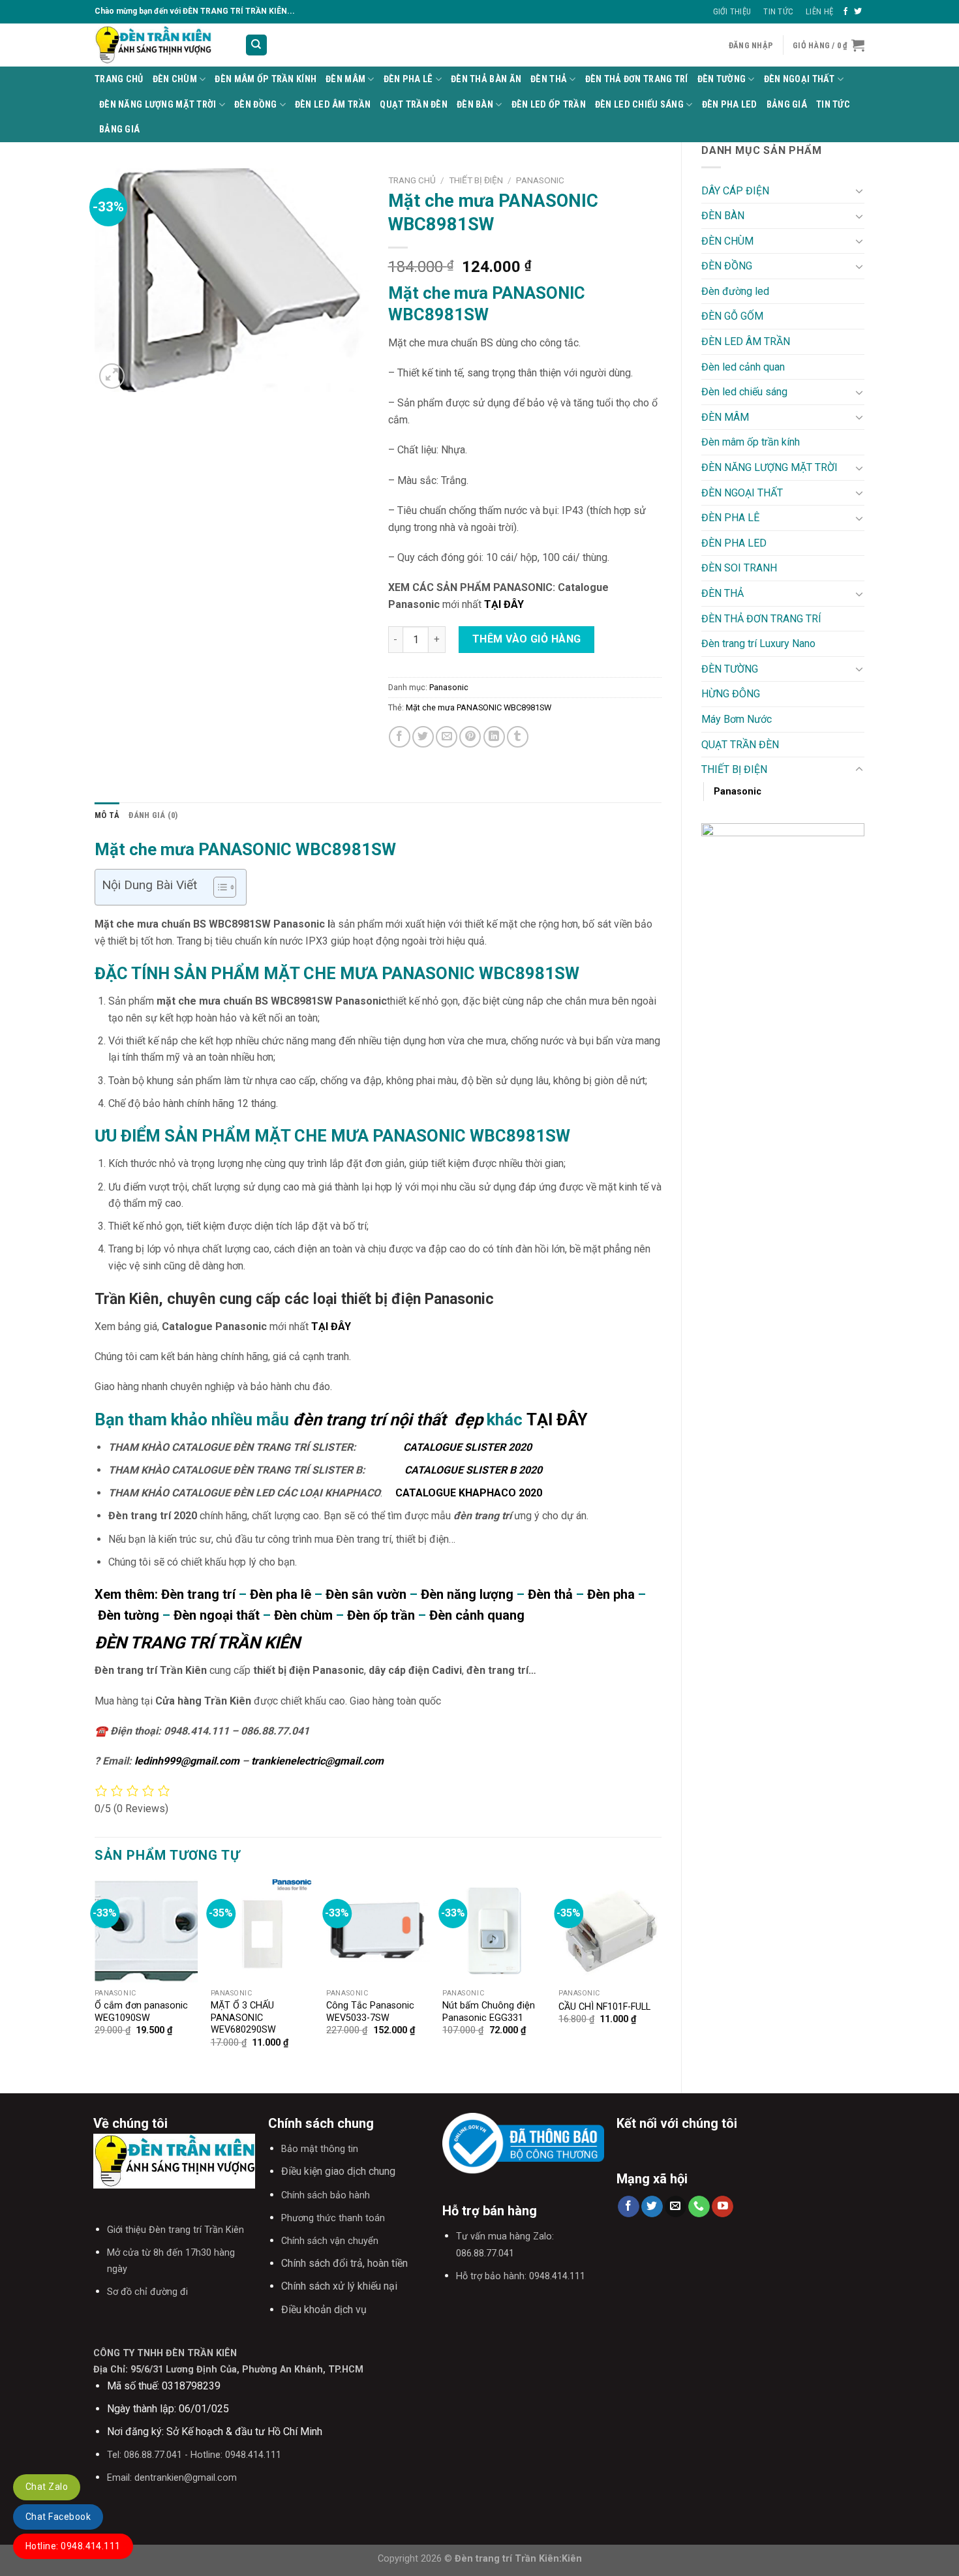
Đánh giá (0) (153, 815)
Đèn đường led (735, 291)
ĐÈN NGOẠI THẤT (799, 79)
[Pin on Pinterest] (470, 737)
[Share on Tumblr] (518, 737)
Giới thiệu (732, 11)
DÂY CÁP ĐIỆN (735, 191)
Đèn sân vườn (366, 1594)
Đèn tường (129, 1615)
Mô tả (107, 815)
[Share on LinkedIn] (494, 737)
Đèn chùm (303, 1615)
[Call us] (699, 2207)
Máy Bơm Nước (737, 719)
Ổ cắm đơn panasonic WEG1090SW (141, 2012)
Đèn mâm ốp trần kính (266, 79)
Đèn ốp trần (379, 1615)
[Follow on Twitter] (858, 12)
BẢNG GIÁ (787, 105)
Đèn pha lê (281, 1594)
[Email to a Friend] (447, 737)
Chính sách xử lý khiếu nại (339, 2286)
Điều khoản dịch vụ (324, 2310)
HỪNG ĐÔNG (731, 694)
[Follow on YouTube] (723, 2207)
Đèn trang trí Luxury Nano (758, 644)
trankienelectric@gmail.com (317, 1761)
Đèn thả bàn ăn (486, 79)
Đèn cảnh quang (477, 1615)
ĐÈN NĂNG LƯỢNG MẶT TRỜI (158, 105)
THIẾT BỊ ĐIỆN (734, 769)
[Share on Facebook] (400, 737)
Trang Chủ (119, 79)
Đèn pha (611, 1594)
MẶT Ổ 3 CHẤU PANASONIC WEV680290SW (243, 2018)
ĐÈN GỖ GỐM (732, 316)
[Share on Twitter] (423, 737)
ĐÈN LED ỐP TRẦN (549, 105)
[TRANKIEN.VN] (160, 45)
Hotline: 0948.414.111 (73, 2546)
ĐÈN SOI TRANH (739, 568)
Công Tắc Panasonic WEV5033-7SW (370, 2012)
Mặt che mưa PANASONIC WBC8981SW (479, 707)
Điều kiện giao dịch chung (338, 2171)
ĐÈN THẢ (549, 79)
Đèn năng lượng (467, 1594)
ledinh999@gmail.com (187, 1761)
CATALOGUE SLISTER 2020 (465, 1447)
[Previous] (95, 1975)
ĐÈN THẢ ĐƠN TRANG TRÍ (637, 79)
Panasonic (738, 792)
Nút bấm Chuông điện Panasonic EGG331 (489, 2012)
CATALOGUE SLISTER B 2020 (471, 1470)
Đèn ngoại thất (217, 1615)
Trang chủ (412, 180)
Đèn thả (550, 1594)
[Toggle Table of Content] (218, 887)
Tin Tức (778, 11)
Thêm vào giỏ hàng (527, 639)
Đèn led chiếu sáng (639, 105)
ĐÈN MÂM (345, 79)
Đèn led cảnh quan (743, 367)
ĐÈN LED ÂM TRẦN (333, 105)
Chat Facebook (58, 2517)
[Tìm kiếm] (257, 45)
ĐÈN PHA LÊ (408, 79)
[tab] (107, 815)
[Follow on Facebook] (845, 12)
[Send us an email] (676, 2207)
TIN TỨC (833, 105)
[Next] (661, 1975)
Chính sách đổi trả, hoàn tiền (344, 2263)
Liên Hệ (819, 11)
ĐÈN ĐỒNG (255, 105)
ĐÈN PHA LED (730, 105)
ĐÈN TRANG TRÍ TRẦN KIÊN (197, 1643)
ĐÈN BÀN (475, 105)
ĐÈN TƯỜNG (722, 79)
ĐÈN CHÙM (175, 79)
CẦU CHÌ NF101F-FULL (604, 2007)
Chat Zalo (47, 2487)
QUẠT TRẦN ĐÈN (414, 105)
